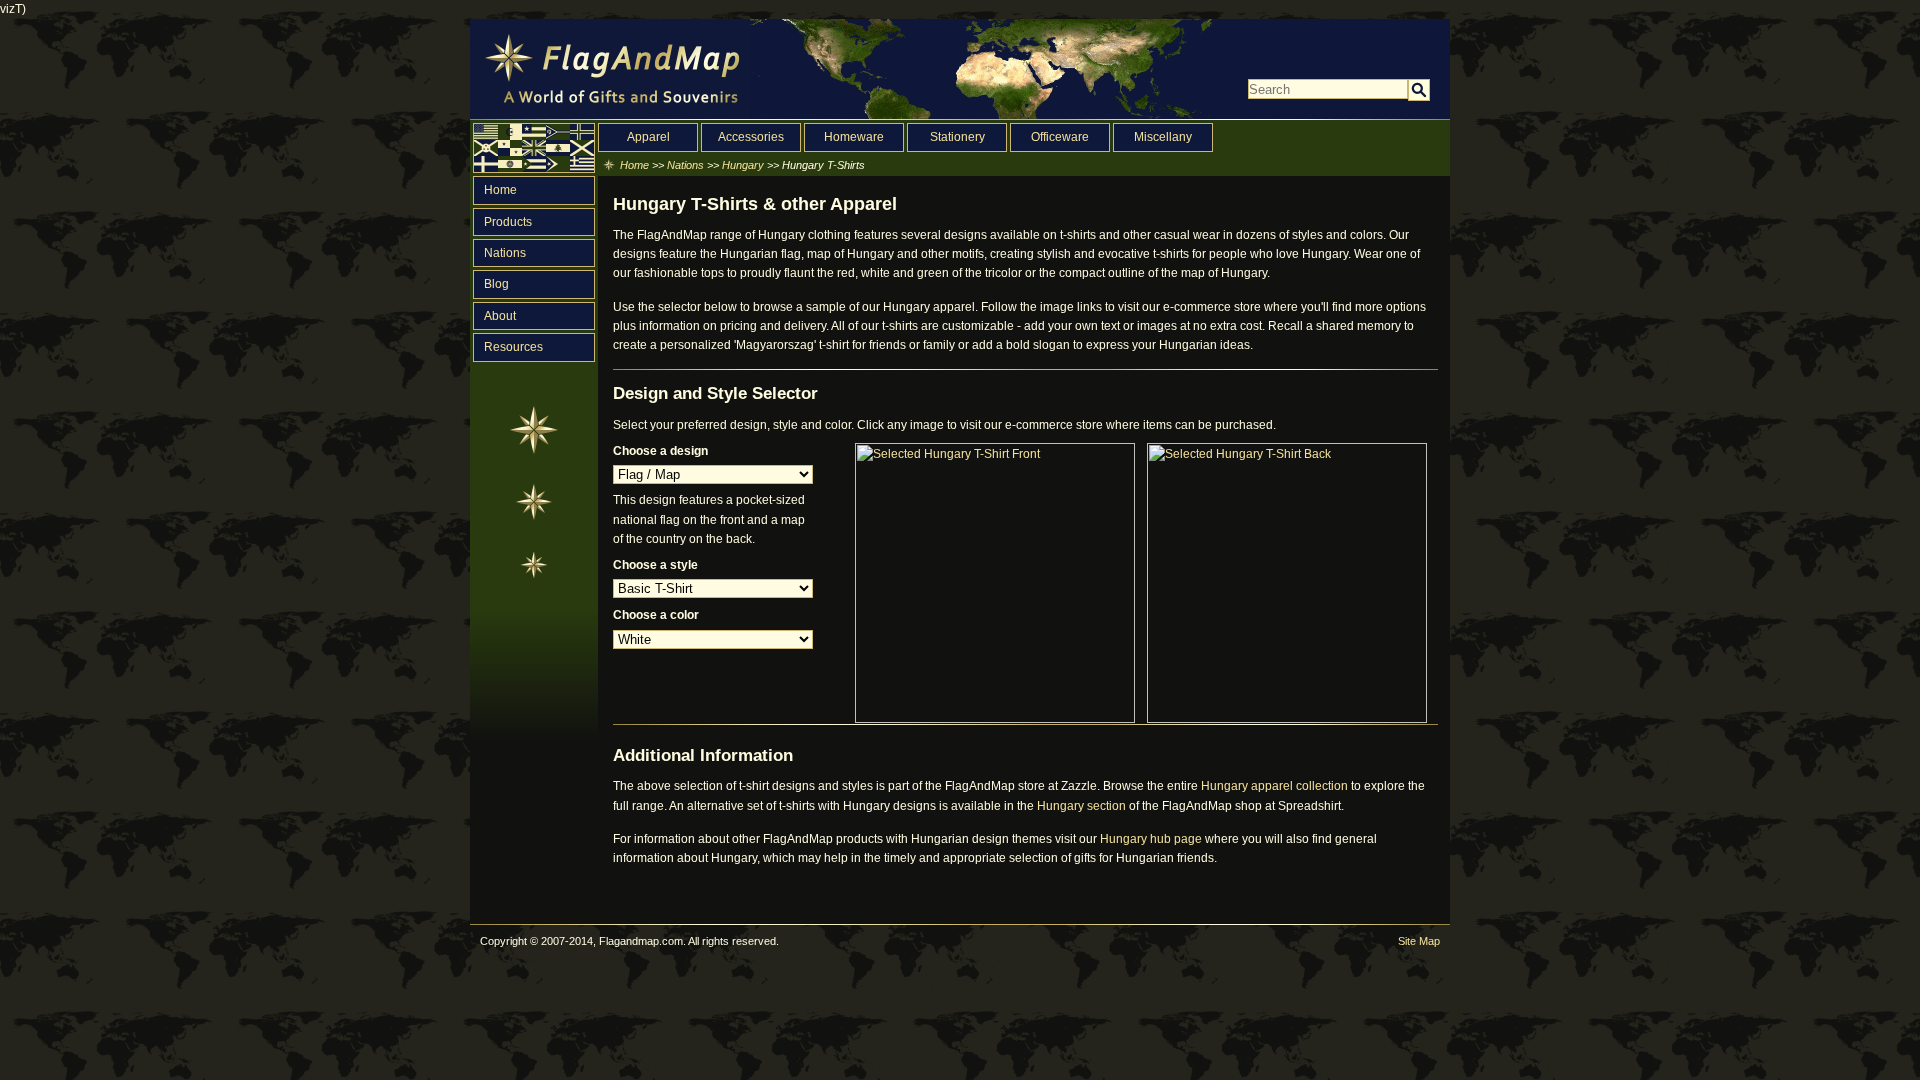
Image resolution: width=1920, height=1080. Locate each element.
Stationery (957, 137)
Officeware (1060, 137)
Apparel (648, 137)
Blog (496, 284)
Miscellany (1163, 137)
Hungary (743, 165)
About (500, 316)
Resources (513, 347)
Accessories (751, 137)
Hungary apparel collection (1274, 786)
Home (500, 190)
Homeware (854, 137)
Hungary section (1081, 806)
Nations (505, 253)
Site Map (1419, 941)
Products (508, 222)
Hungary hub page (1151, 839)
